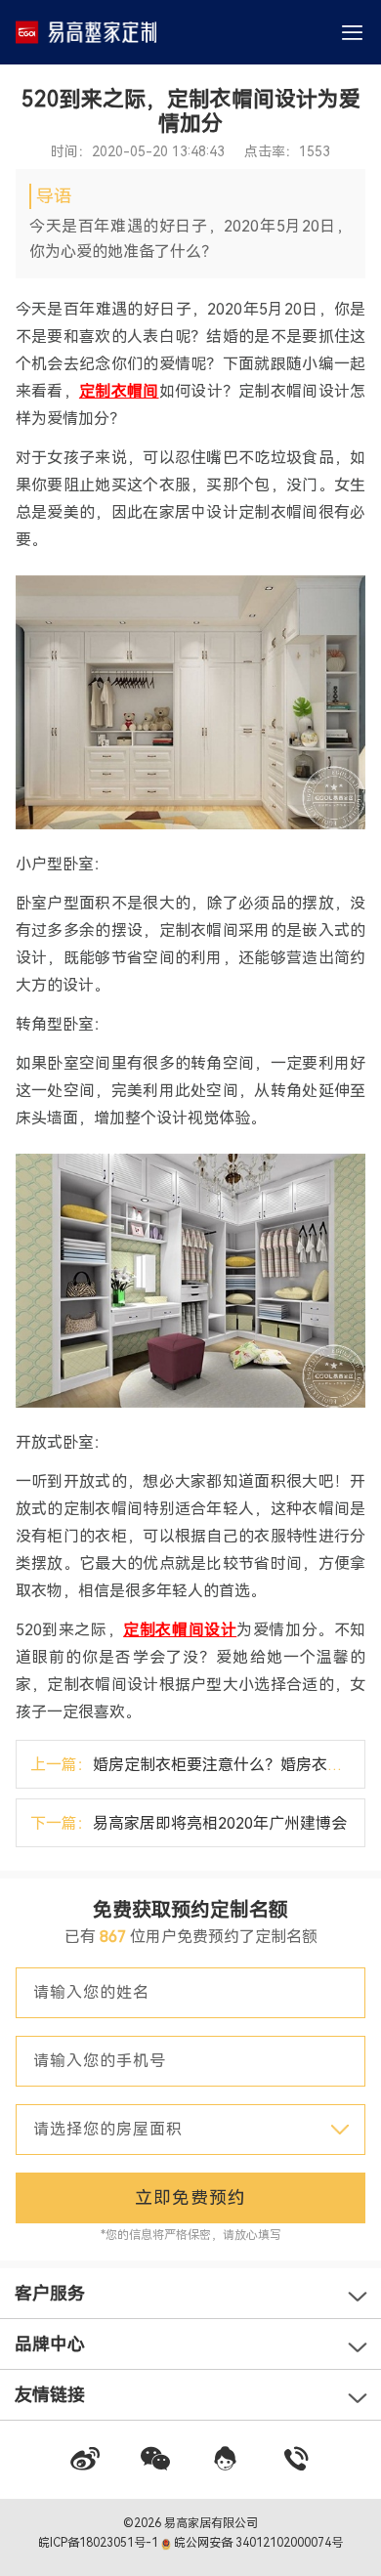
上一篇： (198, 1765)
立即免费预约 (190, 2197)
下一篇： (189, 1823)
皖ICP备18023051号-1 (100, 2543)
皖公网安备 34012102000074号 (257, 2543)
